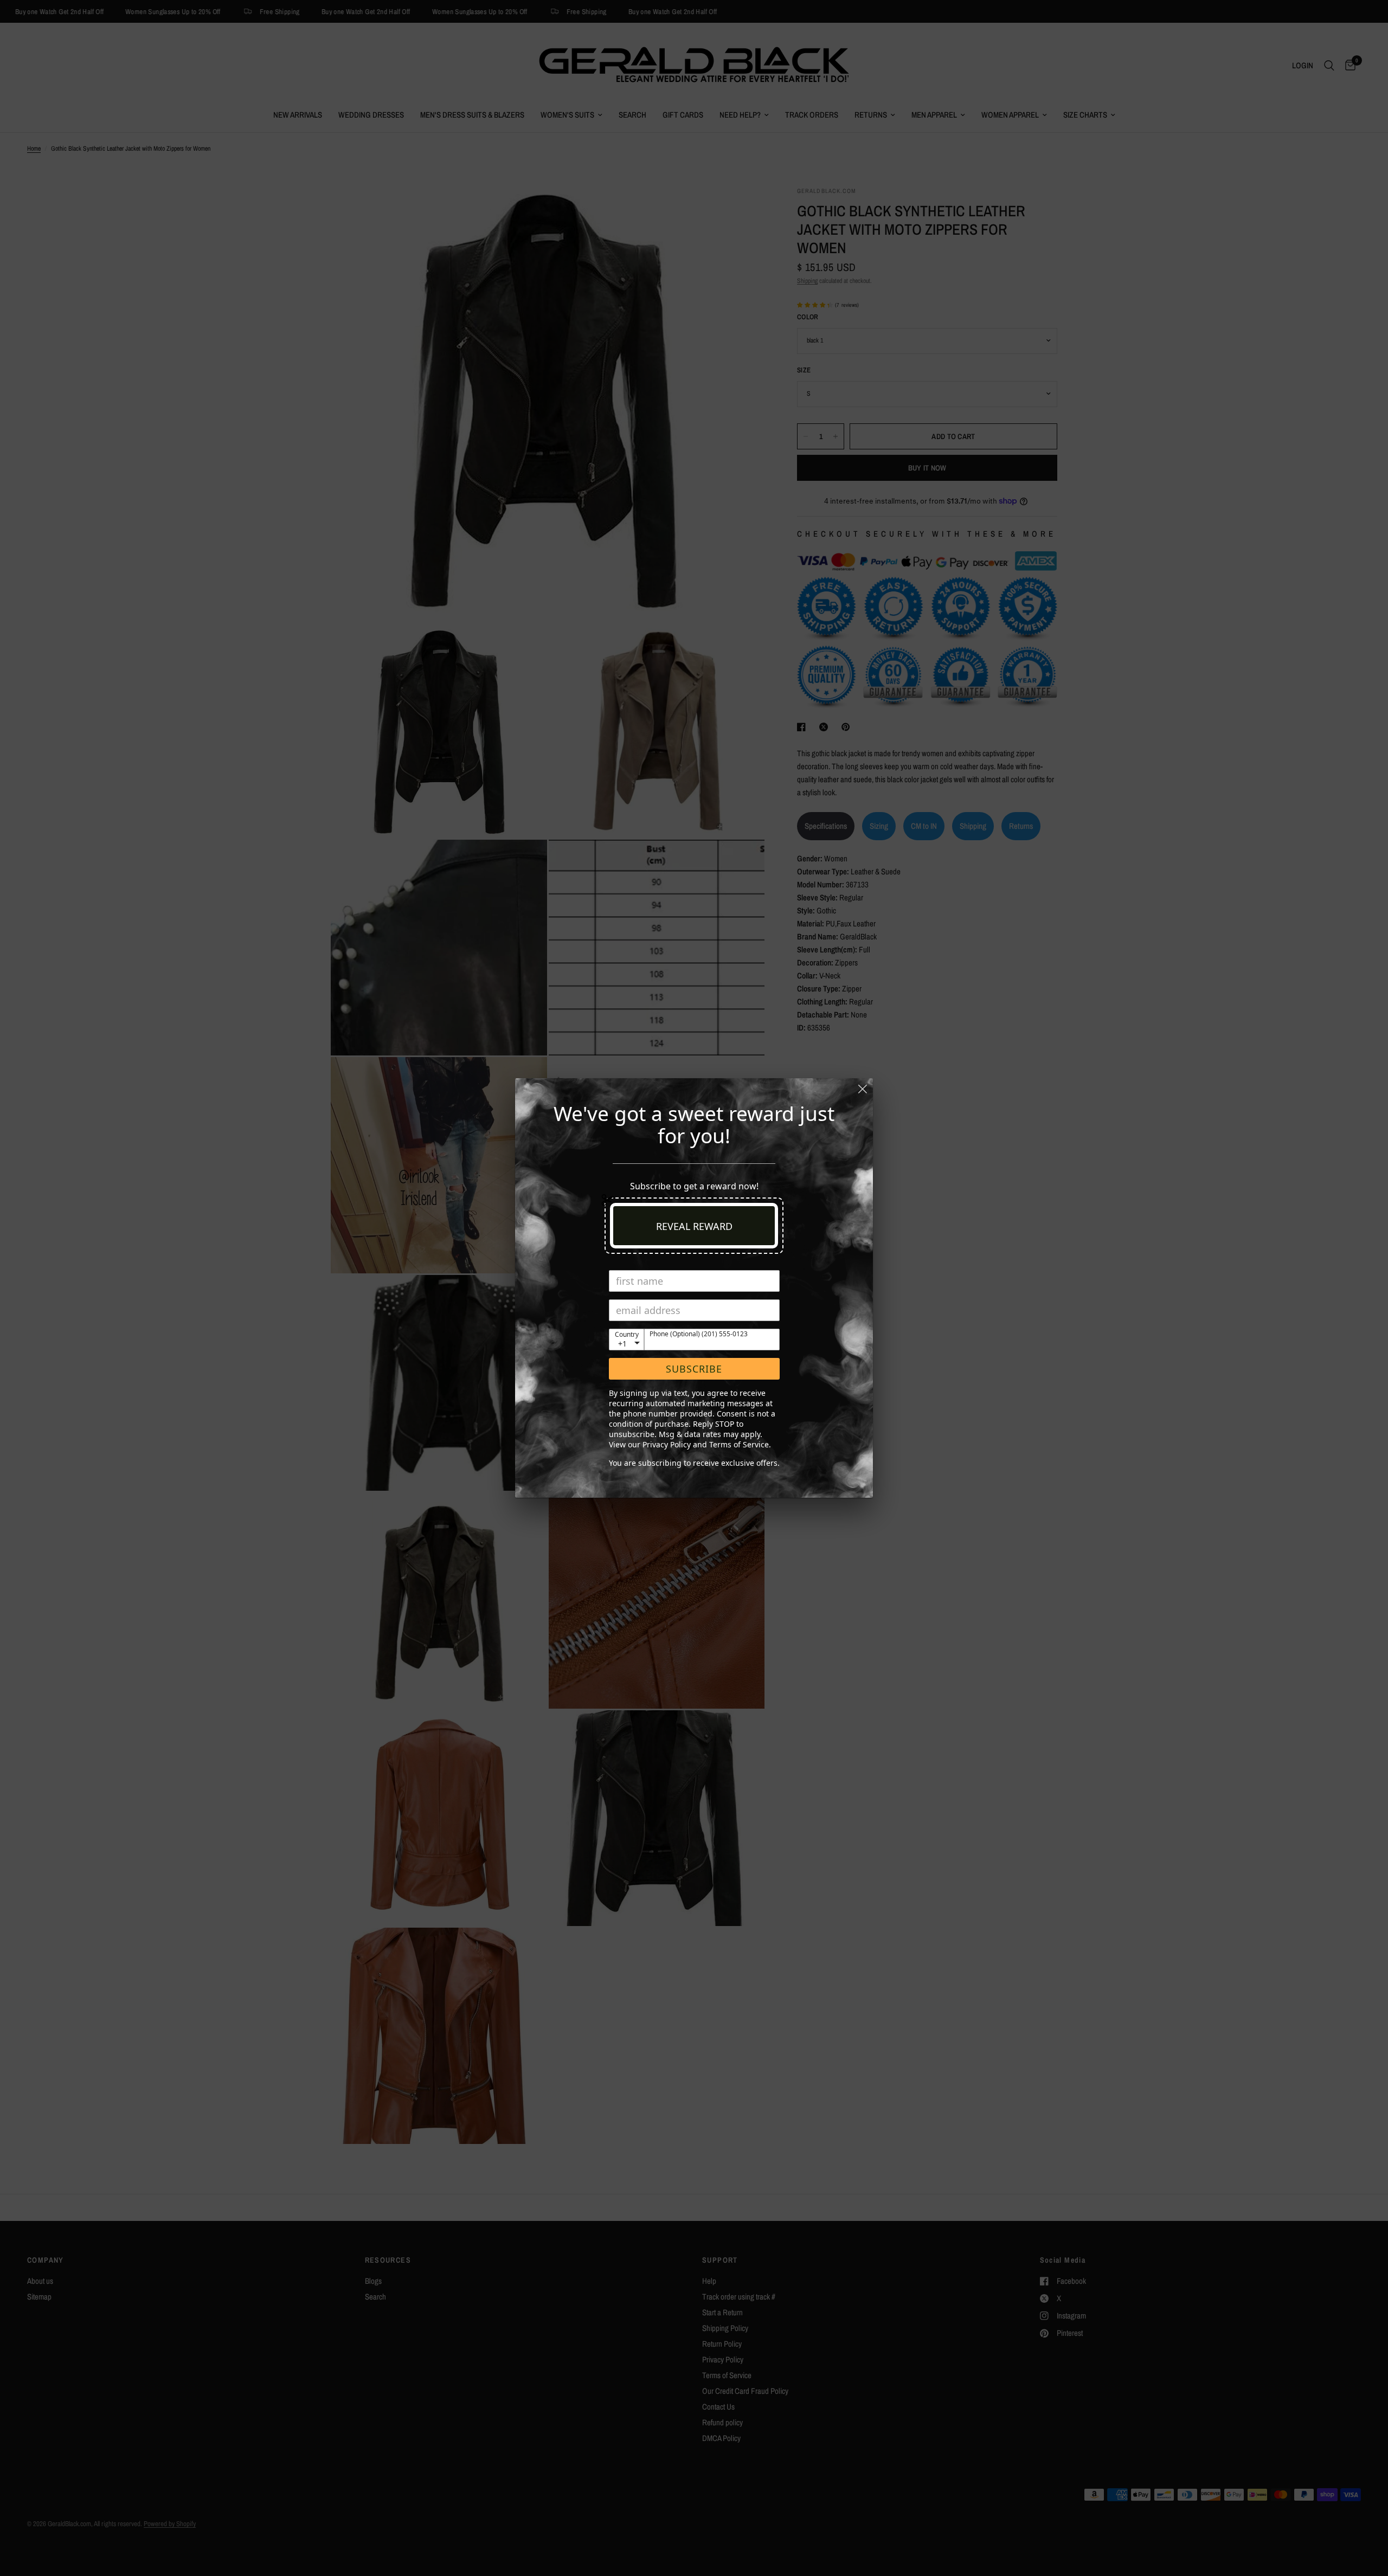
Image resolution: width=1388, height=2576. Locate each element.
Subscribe (694, 1369)
